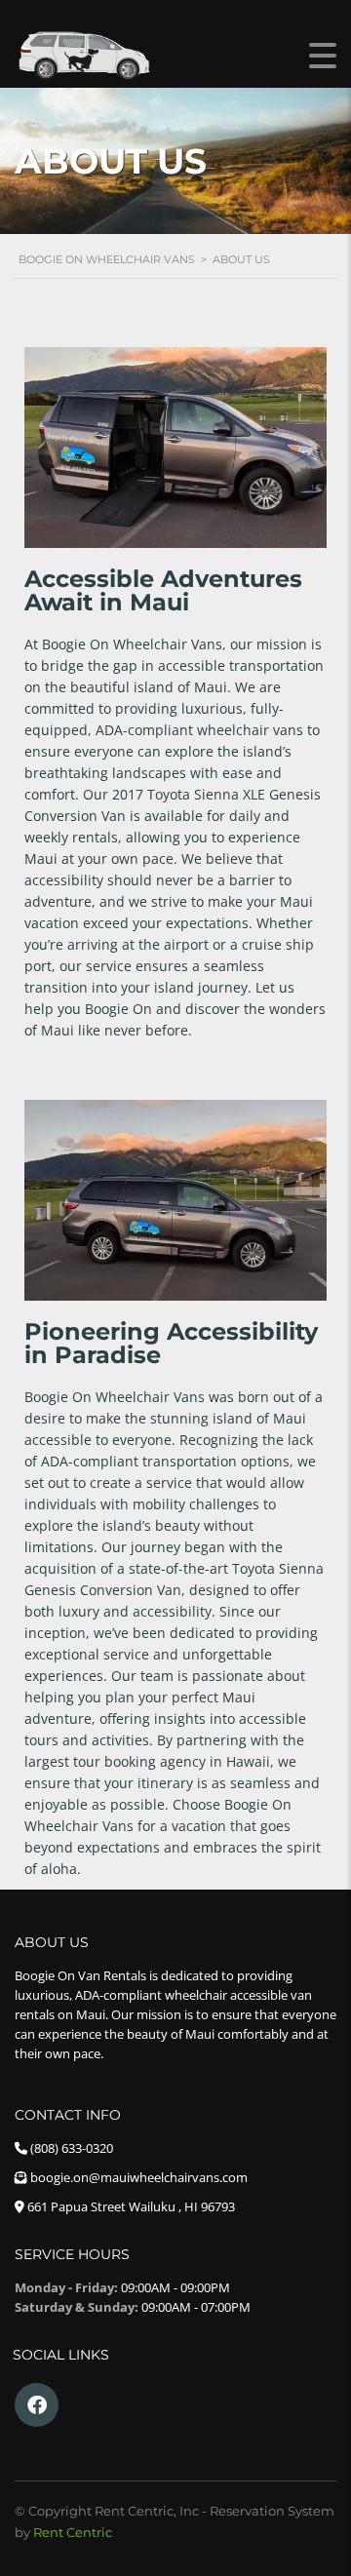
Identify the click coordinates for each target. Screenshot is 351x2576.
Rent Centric (73, 2532)
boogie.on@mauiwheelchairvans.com (139, 2177)
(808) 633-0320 (72, 2148)
